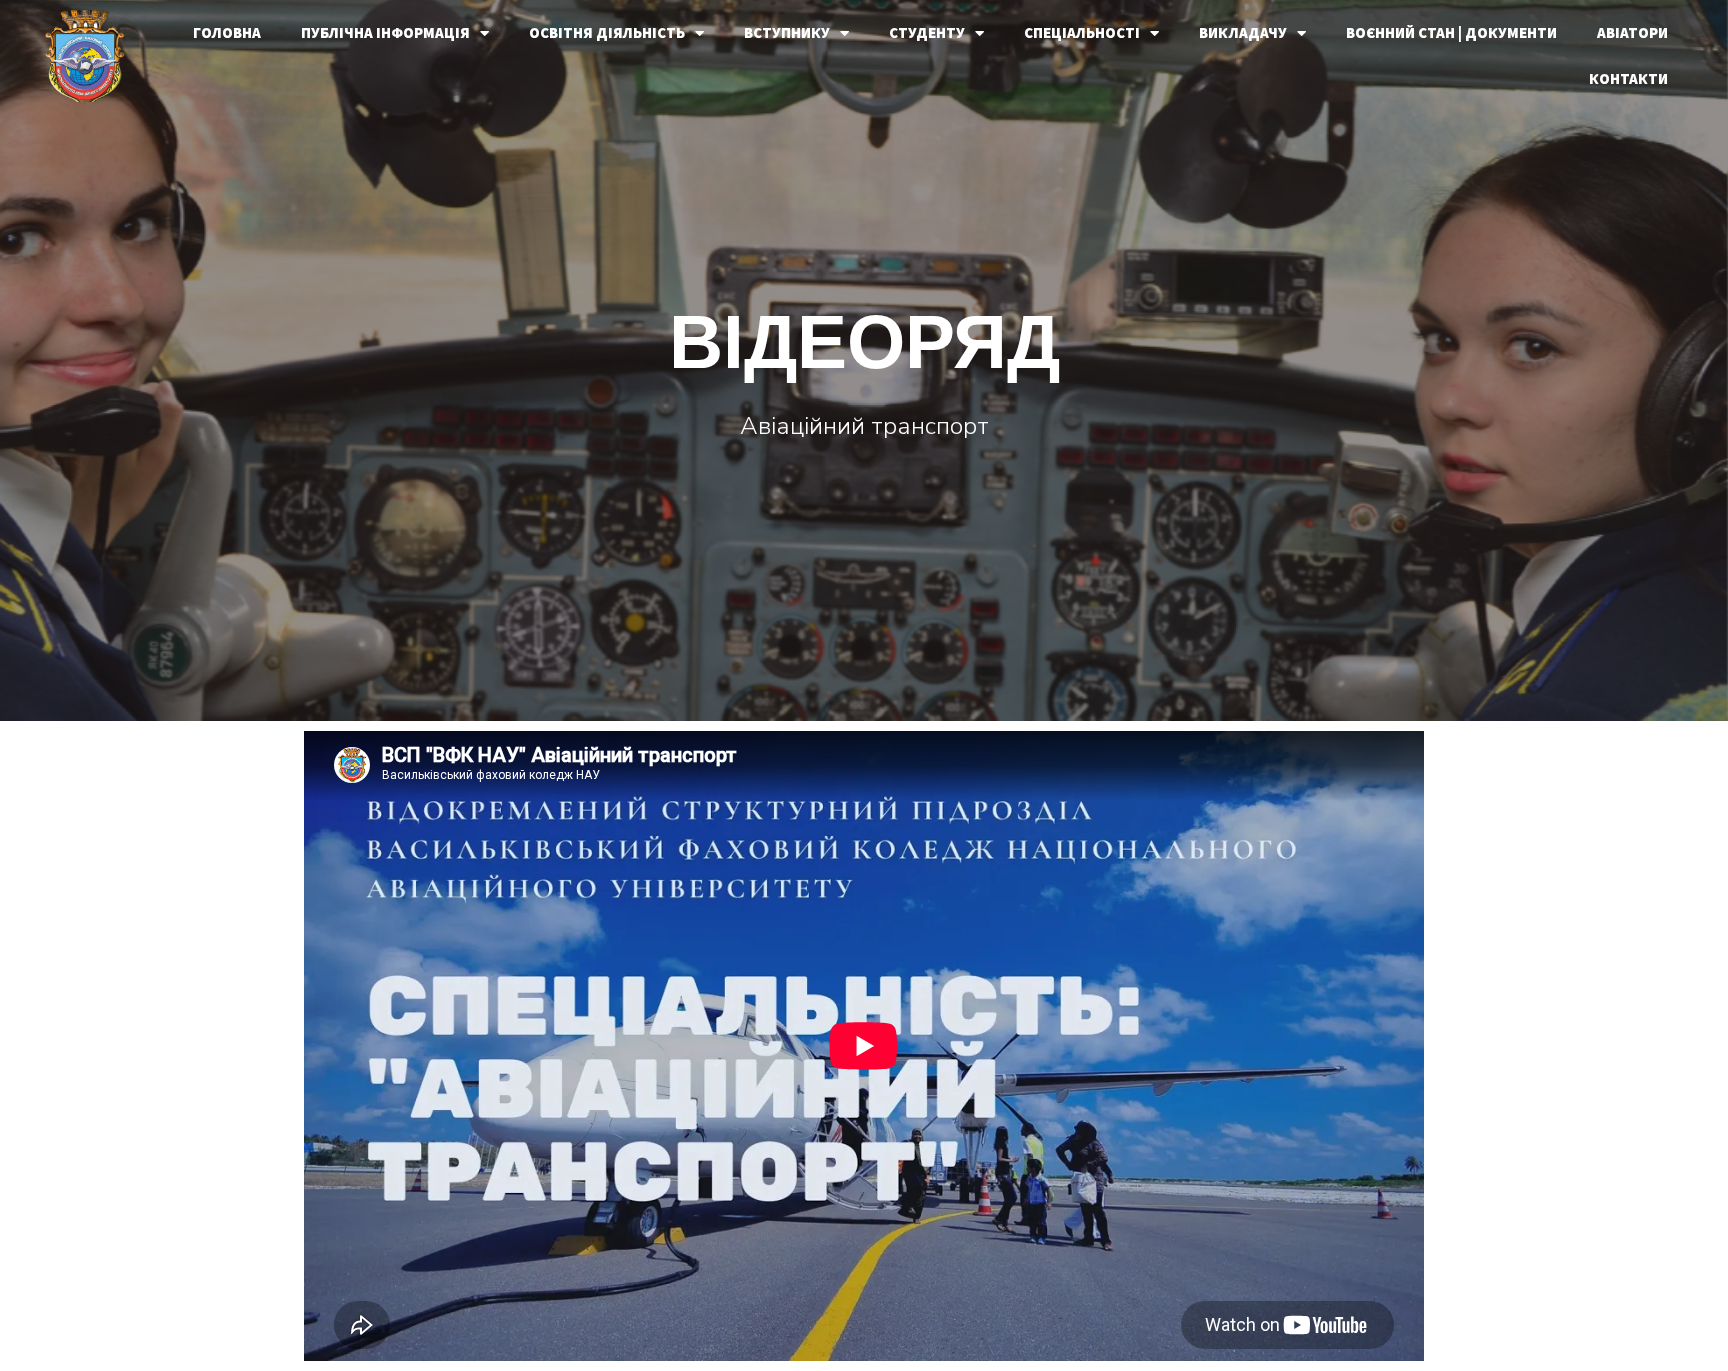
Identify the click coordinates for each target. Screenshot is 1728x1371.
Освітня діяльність (607, 32)
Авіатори (1632, 32)
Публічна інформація (385, 32)
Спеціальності (1082, 32)
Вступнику (787, 32)
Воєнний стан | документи (1451, 32)
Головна (227, 32)
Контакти (1628, 78)
